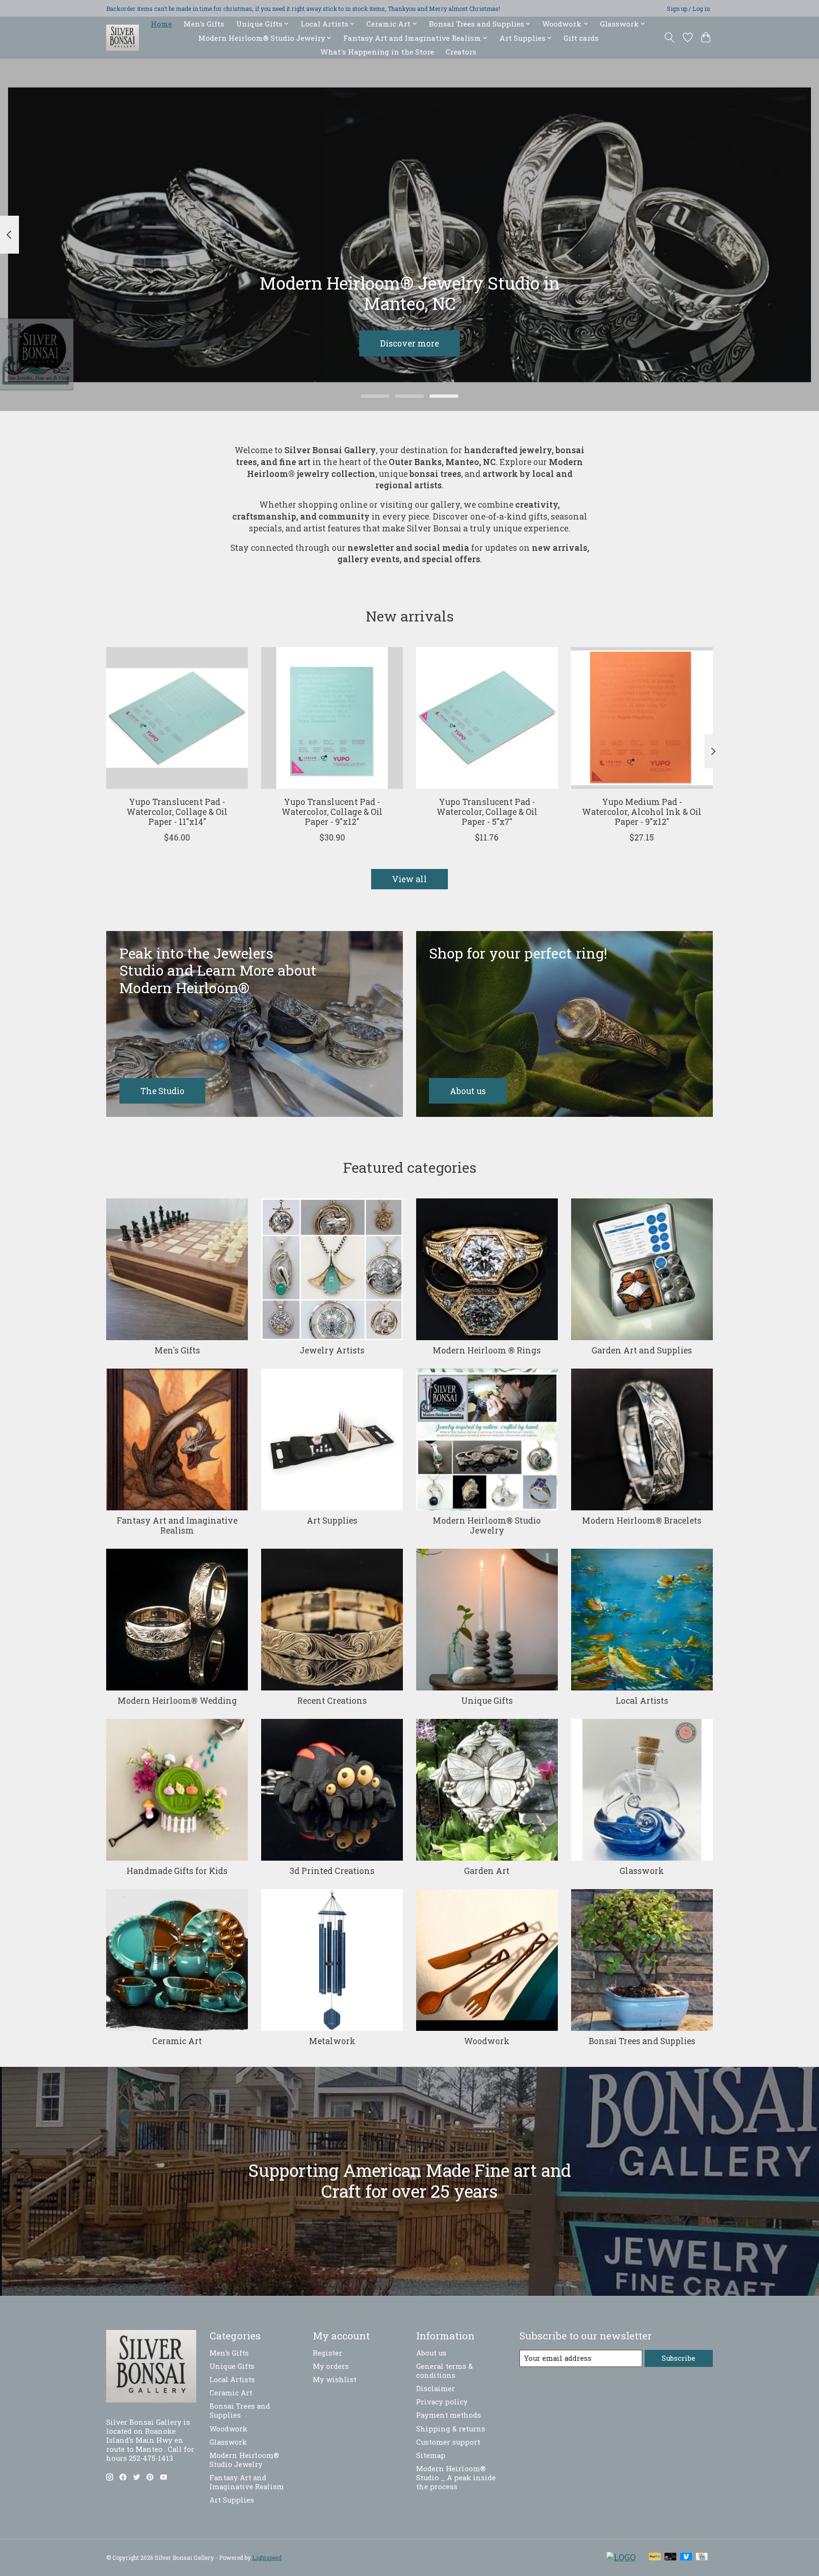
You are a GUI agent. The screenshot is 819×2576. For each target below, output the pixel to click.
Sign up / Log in (688, 9)
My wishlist (335, 2380)
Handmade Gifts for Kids (177, 1871)
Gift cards (581, 38)
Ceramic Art (177, 2041)
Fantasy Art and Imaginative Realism (177, 1526)
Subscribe (678, 2358)
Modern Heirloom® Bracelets (642, 1521)
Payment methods (449, 2415)
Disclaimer (436, 2389)
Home (161, 24)
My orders (331, 2366)
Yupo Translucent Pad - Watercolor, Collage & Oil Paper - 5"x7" (487, 812)
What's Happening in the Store (377, 52)
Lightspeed (267, 2558)
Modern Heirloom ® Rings (487, 1350)
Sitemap (431, 2455)
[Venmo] (686, 2557)
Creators (461, 52)
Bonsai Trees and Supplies (642, 2041)
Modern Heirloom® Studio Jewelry (487, 1526)
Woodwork (487, 2041)
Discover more (409, 343)
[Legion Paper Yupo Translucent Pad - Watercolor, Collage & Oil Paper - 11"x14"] (177, 718)
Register (328, 2353)
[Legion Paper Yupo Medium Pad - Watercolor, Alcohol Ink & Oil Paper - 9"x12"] (642, 718)
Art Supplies (332, 1521)
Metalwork (332, 2041)
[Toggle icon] (669, 37)
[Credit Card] (702, 2557)
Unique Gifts (487, 1701)
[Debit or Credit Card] (671, 2557)
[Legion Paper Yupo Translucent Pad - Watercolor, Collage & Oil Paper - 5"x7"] (487, 718)
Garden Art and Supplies (642, 1350)
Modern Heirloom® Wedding (177, 1701)
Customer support (448, 2442)
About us (431, 2353)
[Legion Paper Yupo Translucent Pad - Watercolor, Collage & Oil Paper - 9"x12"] (332, 718)
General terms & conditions (445, 2371)
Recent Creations (332, 1701)
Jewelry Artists (332, 1350)
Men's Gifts (204, 24)
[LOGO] (621, 2557)
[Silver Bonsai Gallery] (123, 38)
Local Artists (642, 1701)
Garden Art (487, 1871)
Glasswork (642, 1871)
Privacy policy (442, 2402)
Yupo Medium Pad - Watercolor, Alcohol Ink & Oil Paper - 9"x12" (642, 812)
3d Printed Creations (332, 1871)
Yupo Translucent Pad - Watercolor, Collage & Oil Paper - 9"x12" (332, 812)
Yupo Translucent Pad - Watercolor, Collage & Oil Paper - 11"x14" (177, 812)
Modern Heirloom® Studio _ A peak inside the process (456, 2478)
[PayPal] (655, 2557)
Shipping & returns (451, 2429)
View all (409, 879)
